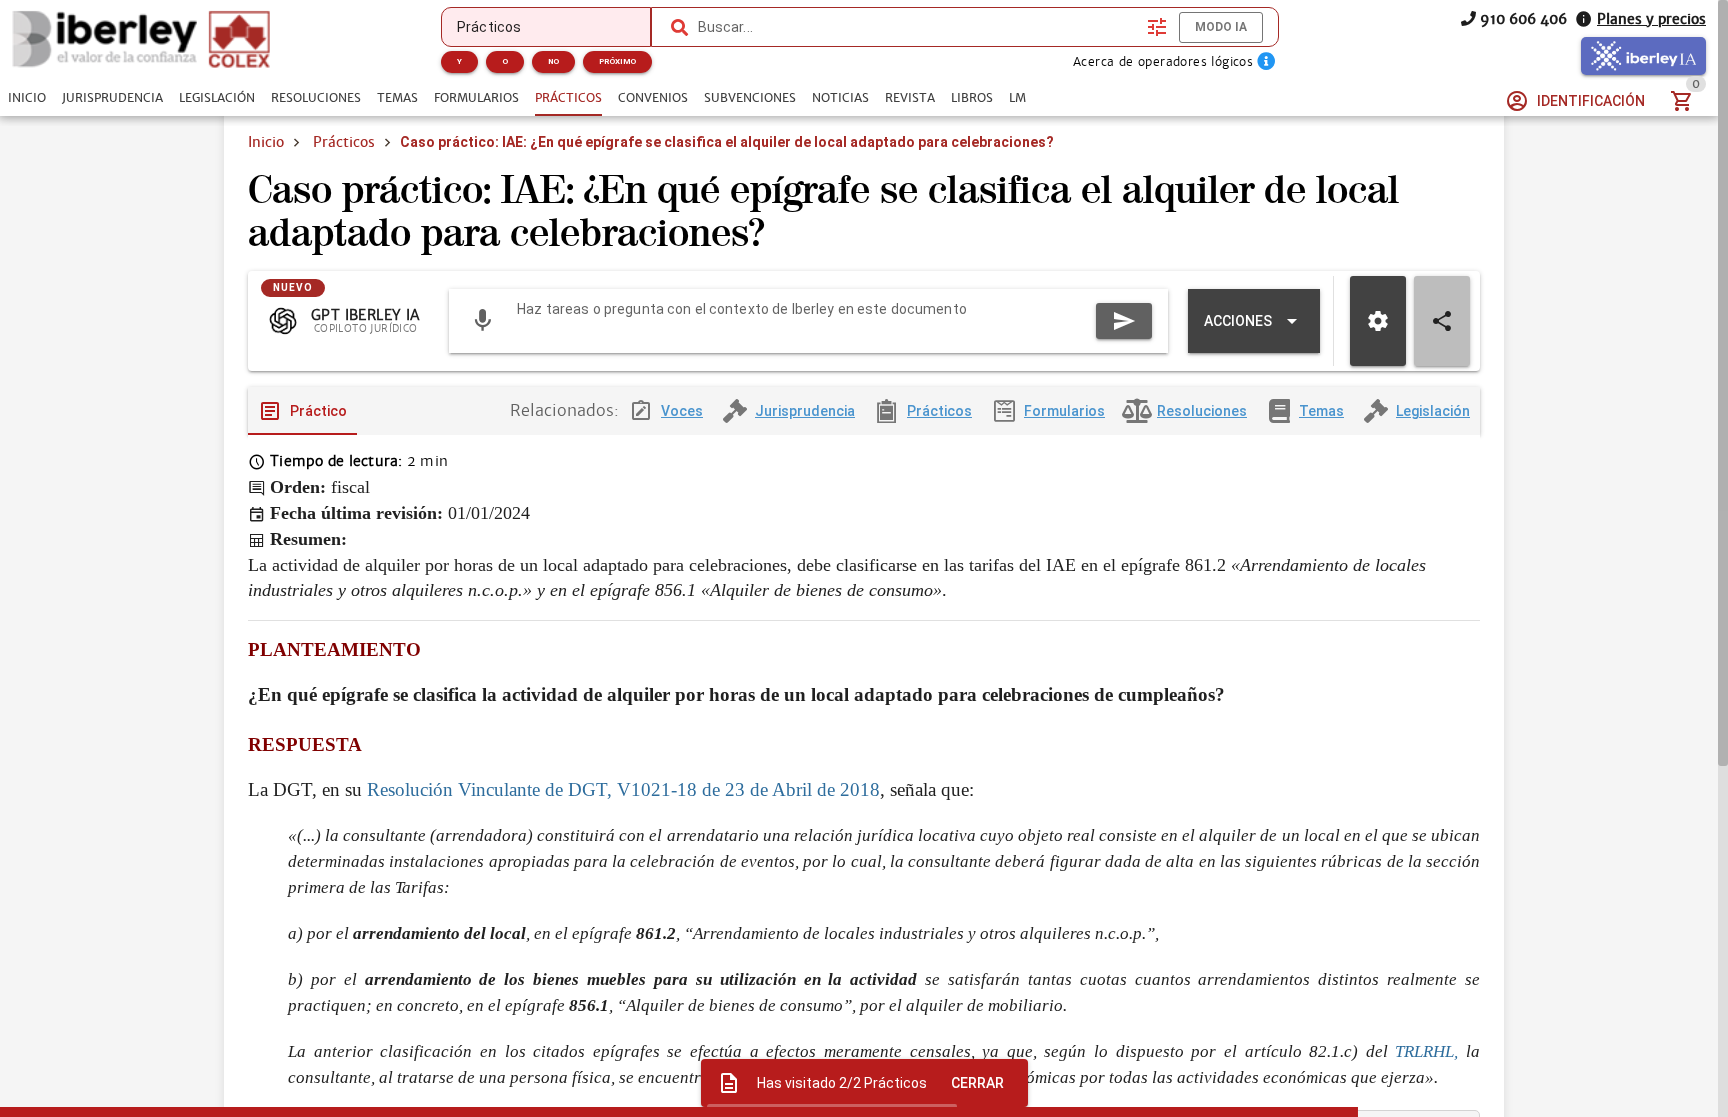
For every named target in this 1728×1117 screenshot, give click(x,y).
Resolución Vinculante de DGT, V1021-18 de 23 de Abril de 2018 (623, 789)
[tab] (27, 98)
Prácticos (344, 142)
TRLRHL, (1426, 1051)
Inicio (266, 142)
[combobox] (918, 27)
